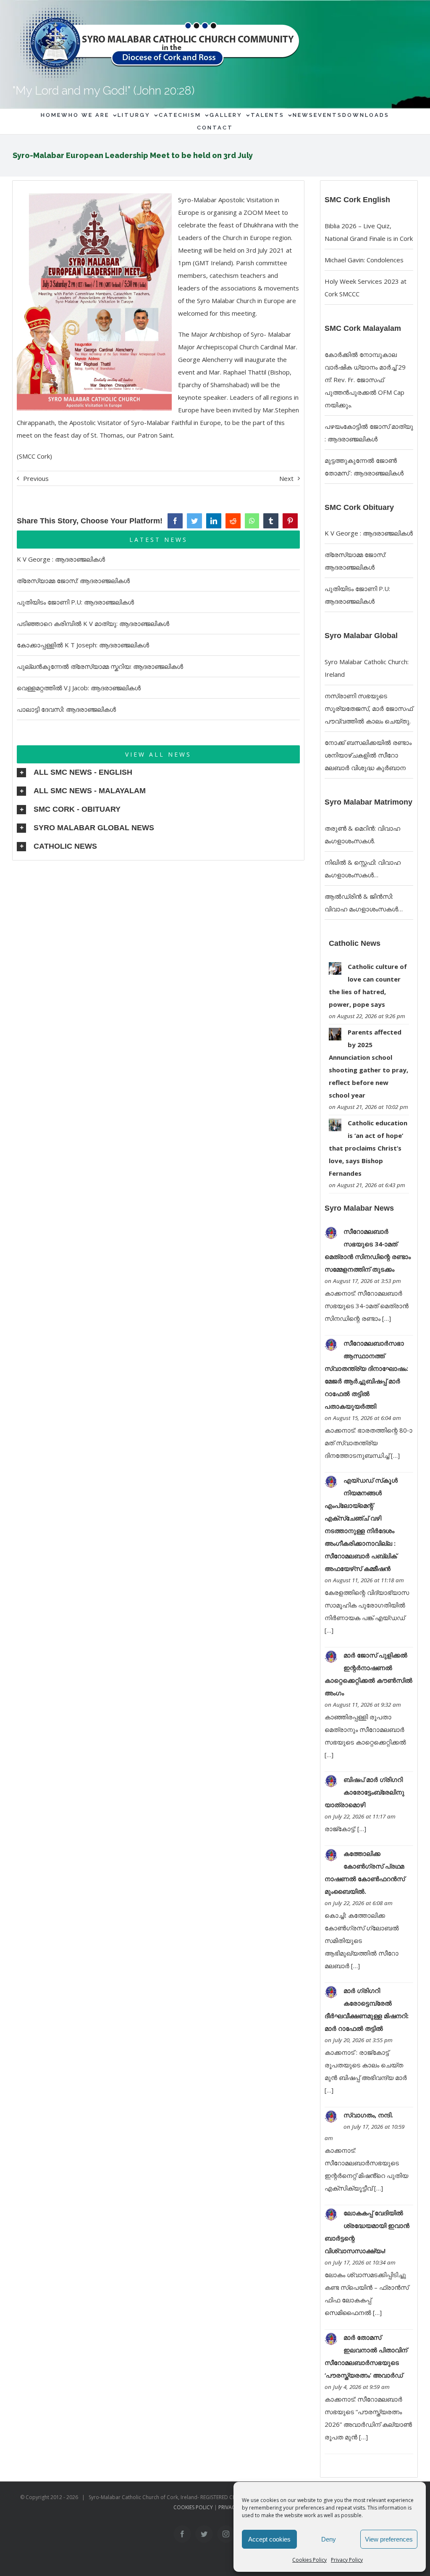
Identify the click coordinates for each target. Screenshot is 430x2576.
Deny (329, 2539)
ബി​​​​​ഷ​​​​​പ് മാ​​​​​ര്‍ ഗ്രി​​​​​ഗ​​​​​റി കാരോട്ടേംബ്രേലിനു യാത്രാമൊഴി (364, 1792)
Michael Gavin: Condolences (364, 260)
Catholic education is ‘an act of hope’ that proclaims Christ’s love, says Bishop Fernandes (368, 1148)
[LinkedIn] (214, 521)
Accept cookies (269, 2539)
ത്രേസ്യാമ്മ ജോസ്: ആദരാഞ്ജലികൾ (73, 581)
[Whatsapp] (252, 521)
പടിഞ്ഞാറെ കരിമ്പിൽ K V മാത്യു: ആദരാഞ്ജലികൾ (93, 623)
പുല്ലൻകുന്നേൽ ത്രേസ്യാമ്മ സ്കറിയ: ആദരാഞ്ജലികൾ (100, 666)
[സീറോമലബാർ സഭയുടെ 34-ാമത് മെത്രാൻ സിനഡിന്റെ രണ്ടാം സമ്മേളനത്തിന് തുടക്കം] (331, 1233)
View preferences (389, 2539)
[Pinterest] (290, 521)
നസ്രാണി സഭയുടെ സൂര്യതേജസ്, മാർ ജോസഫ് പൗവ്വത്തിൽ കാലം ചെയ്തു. (369, 708)
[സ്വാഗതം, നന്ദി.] (331, 2117)
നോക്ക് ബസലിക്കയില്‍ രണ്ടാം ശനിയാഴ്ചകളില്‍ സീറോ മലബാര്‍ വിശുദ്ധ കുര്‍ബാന (368, 755)
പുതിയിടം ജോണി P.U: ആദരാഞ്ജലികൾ (75, 602)
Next (286, 478)
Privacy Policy (347, 2560)
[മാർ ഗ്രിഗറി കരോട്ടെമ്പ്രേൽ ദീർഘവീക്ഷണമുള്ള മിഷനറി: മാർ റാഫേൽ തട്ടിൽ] (331, 1992)
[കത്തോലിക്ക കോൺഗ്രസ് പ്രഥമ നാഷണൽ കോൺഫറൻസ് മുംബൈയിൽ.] (331, 1855)
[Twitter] (194, 521)
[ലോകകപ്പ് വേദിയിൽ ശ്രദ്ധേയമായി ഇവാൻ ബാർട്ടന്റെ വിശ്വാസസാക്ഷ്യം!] (331, 2214)
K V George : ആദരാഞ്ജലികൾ (61, 559)
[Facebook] (175, 521)
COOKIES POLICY (193, 2507)
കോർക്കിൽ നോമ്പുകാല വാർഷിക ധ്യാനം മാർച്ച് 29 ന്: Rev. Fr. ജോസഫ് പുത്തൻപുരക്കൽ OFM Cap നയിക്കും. (365, 380)
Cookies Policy (309, 2560)
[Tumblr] (271, 521)
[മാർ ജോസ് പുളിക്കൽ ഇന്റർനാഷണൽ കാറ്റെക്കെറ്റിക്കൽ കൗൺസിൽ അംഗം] (331, 1657)
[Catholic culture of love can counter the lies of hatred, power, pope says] (335, 969)
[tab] (158, 773)
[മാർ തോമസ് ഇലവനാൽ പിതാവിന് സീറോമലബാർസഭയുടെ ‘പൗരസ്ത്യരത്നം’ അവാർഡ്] (331, 2339)
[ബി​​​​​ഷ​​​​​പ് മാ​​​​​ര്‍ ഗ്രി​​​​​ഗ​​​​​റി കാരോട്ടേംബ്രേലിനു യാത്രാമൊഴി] (331, 1781)
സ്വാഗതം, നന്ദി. (368, 2115)
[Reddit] (233, 521)
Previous (36, 478)
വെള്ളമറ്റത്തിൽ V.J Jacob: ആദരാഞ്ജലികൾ (79, 688)
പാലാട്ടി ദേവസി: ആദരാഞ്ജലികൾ (66, 709)
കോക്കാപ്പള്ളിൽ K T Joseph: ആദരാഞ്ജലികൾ (83, 645)
